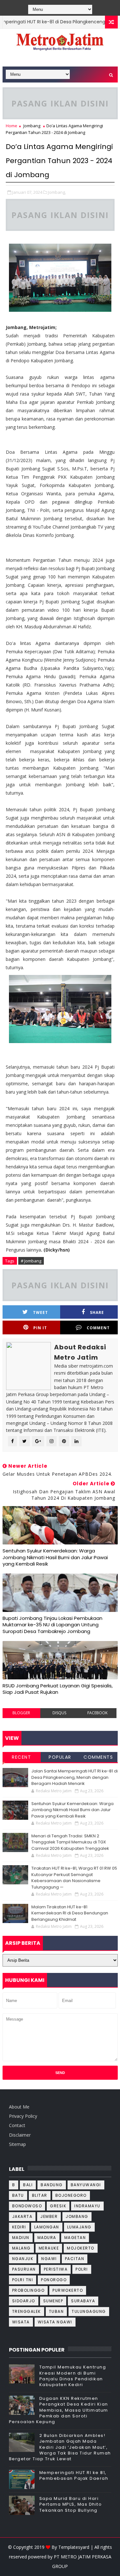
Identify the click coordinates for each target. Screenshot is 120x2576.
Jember (49, 2216)
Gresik (58, 2206)
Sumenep (53, 2301)
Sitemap (17, 2144)
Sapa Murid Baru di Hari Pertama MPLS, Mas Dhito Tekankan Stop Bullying (71, 2504)
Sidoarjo (24, 2301)
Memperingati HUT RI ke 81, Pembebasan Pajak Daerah (74, 2475)
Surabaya (83, 2301)
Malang (21, 2248)
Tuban (56, 2311)
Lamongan (47, 2227)
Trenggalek (27, 2311)
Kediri (19, 2227)
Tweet (40, 1312)
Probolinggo (28, 2290)
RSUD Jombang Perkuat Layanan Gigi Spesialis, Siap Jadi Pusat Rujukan (58, 1689)
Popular (60, 1757)
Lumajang (79, 2227)
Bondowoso (27, 2206)
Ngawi (49, 2259)
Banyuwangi (86, 2185)
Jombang (32, 126)
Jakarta (22, 2216)
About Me (19, 2107)
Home (12, 126)
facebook (97, 1713)
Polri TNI (23, 2280)
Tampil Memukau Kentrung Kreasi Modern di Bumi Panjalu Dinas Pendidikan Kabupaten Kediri (73, 2376)
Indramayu (87, 2206)
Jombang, (57, 192)
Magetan (75, 2238)
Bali (28, 2185)
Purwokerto (68, 2290)
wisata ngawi (55, 2322)
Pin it (40, 1328)
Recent (21, 1757)
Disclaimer (20, 2135)
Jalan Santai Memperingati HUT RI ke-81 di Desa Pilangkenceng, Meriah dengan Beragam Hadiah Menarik (75, 1777)
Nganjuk (23, 2259)
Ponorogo (54, 2280)
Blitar (40, 2195)
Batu (18, 2195)
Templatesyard (74, 2547)
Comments (98, 1757)
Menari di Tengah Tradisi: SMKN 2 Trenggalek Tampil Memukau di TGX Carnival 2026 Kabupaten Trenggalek (70, 1842)
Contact (17, 2125)
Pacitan (75, 2259)
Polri (82, 2269)
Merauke (49, 2248)
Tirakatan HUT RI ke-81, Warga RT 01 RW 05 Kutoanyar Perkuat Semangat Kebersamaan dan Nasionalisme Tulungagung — (74, 1878)
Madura (47, 2238)
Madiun (21, 2238)
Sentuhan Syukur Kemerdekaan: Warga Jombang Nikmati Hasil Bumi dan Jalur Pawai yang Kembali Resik (55, 1557)
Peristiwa (56, 2269)
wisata (21, 2322)
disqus (59, 1713)
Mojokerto (81, 2248)
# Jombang (31, 1261)
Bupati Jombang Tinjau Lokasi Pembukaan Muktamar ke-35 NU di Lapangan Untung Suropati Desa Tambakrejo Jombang (52, 1625)
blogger (21, 1713)
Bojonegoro (71, 2195)
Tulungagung (89, 2311)
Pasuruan (24, 2269)
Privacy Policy (23, 2116)
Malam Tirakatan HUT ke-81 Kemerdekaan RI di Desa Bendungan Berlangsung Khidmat (70, 1913)
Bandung (52, 2185)
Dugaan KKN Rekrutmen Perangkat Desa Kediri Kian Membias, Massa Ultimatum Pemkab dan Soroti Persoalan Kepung (59, 2410)
